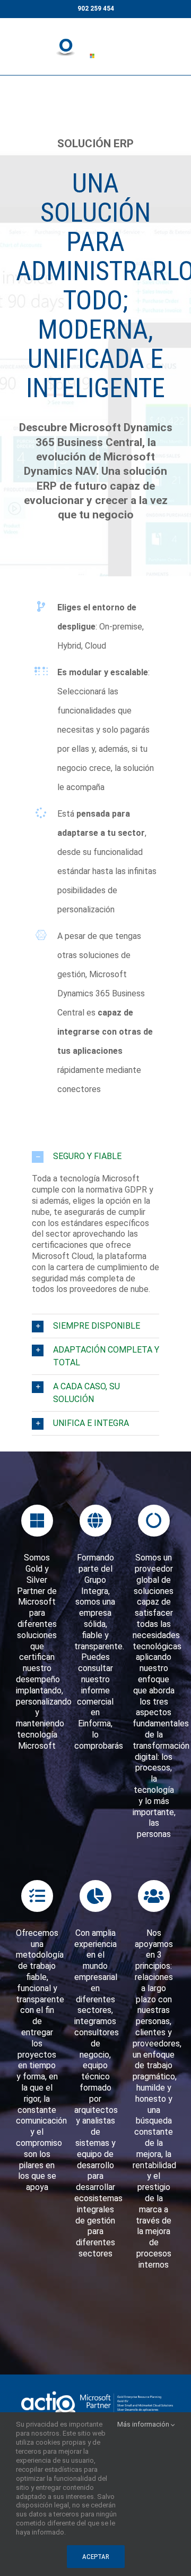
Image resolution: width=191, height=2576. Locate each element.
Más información (144, 2424)
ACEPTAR (96, 2557)
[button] (95, 1156)
